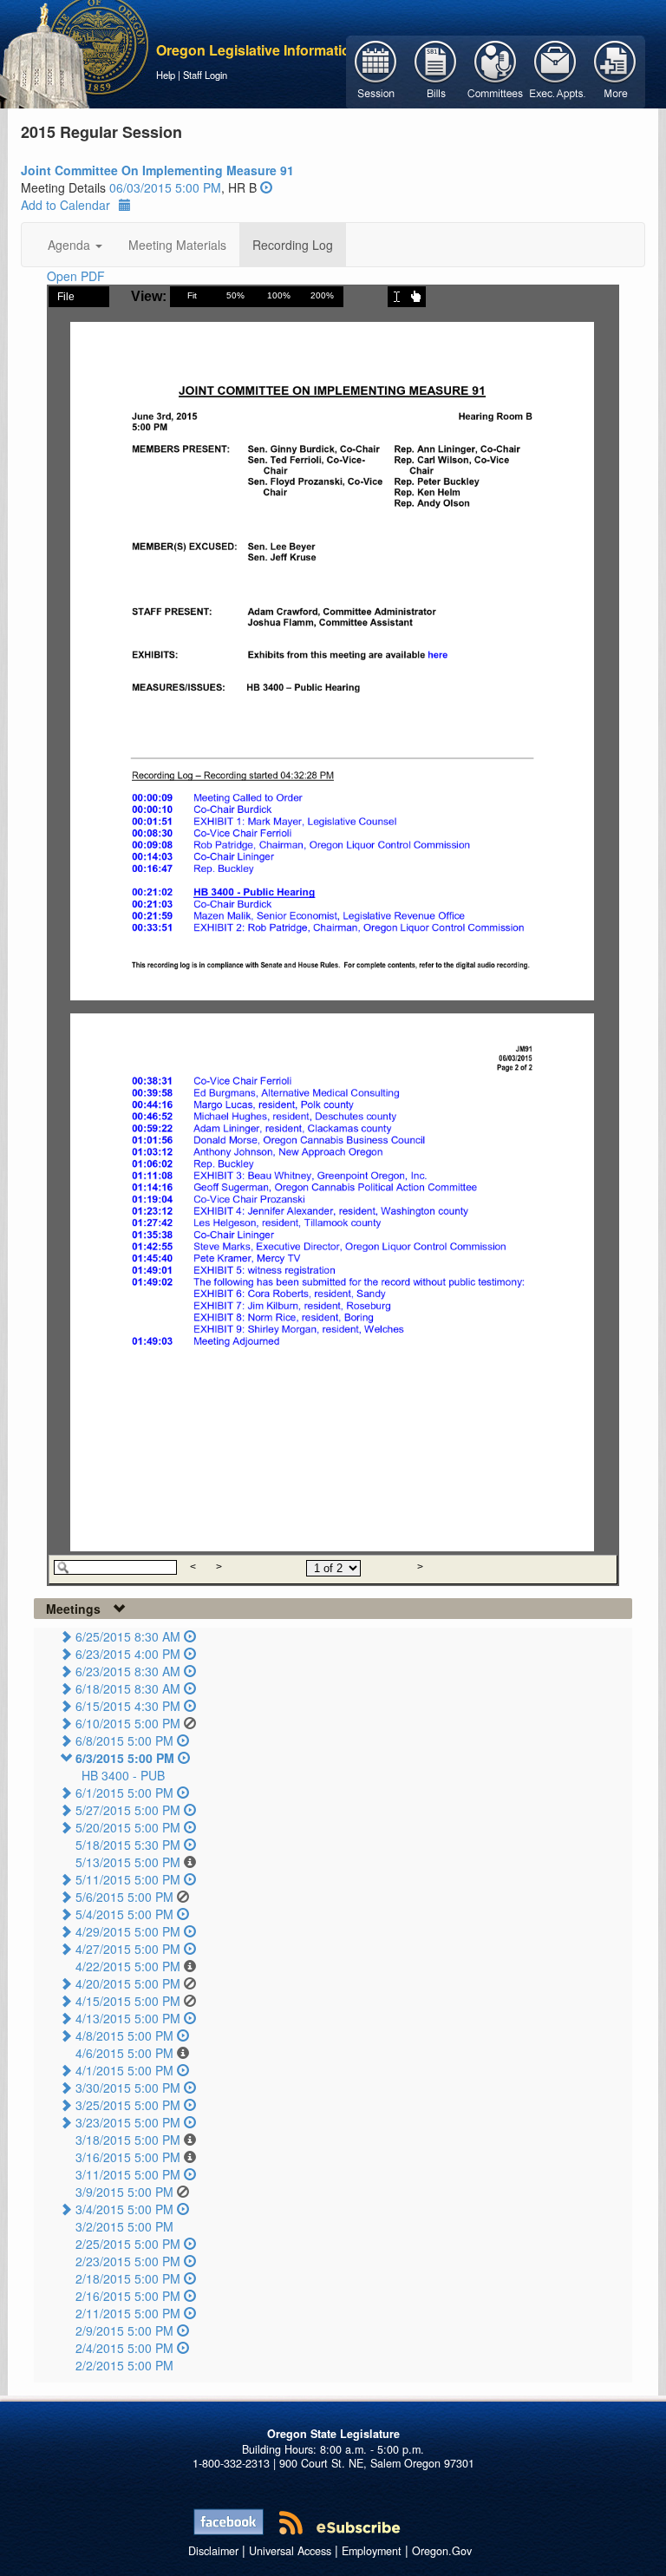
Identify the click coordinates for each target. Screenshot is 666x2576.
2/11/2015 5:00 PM (128, 2313)
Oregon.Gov (442, 2551)
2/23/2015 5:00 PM (128, 2261)
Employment (372, 2551)
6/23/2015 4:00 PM (128, 1654)
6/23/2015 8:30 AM (128, 1671)
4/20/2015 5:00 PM (128, 1983)
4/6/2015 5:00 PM (124, 2053)
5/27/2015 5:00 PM (128, 1810)
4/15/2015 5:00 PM (128, 2001)
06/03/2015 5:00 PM (165, 187)
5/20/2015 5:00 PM (128, 1827)
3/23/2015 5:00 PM (128, 2122)
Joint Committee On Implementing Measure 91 (157, 170)
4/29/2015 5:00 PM (128, 1931)
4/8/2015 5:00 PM (124, 2035)
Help (166, 75)
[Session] (376, 70)
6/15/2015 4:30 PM (128, 1706)
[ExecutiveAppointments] (555, 70)
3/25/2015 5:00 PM (128, 2105)
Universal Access (290, 2551)
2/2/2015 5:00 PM (124, 2365)
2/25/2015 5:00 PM (128, 2244)
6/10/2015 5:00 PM (128, 1723)
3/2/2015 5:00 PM (124, 2226)
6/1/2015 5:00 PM (124, 1793)
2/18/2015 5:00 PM (128, 2278)
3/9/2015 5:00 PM (124, 2192)
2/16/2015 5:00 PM (128, 2296)
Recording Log (293, 245)
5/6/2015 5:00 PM (124, 1897)
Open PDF (76, 276)
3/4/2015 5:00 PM (124, 2209)
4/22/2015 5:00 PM (128, 1966)
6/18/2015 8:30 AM (128, 1688)
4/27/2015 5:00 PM (128, 1949)
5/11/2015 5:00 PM (128, 1879)
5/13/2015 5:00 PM (128, 1862)
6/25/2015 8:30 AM (128, 1636)
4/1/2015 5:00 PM (124, 2070)
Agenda (71, 245)
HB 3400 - (123, 1775)
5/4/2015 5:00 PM (124, 1914)
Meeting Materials (177, 245)
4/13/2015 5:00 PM (128, 2018)
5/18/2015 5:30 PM (128, 1845)
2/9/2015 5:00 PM (124, 2330)
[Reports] (615, 70)
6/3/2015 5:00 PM (125, 1758)
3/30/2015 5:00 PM (128, 2088)
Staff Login (205, 75)
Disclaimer (213, 2551)
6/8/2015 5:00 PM (124, 1740)
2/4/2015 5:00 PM (124, 2348)
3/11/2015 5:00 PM (128, 2174)
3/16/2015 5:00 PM (128, 2157)
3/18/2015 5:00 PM (128, 2140)
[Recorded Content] (266, 187)
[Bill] (436, 70)
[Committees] (496, 70)
